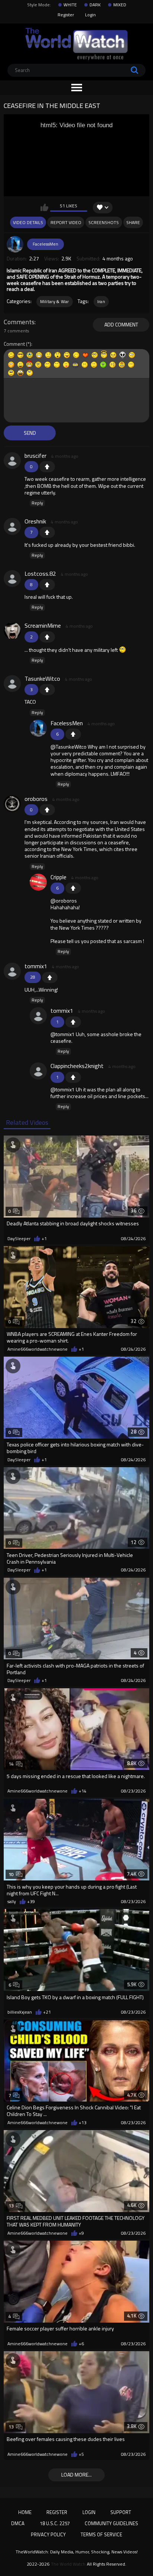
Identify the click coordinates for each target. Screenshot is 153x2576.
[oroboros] (12, 804)
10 (11, 1874)
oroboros (36, 799)
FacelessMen (45, 244)
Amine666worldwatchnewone (38, 1349)
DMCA (18, 2523)
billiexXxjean (20, 2012)
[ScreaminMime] (12, 631)
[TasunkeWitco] (12, 684)
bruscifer (35, 456)
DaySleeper (19, 1239)
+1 (47, 467)
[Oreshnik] (12, 526)
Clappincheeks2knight (77, 1066)
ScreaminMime (43, 625)
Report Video (66, 222)
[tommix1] (12, 971)
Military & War (55, 301)
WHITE (70, 5)
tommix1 (36, 966)
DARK (95, 5)
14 (11, 1764)
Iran (101, 301)
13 (11, 2206)
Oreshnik (35, 521)
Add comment (121, 324)
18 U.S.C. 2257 (55, 2523)
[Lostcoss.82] (12, 579)
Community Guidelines (111, 2523)
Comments (19, 322)
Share (133, 222)
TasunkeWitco (42, 678)
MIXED (120, 5)
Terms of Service (101, 2534)
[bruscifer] (12, 461)
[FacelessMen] (15, 244)
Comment (14, 344)
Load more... (76, 2475)
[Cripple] (38, 882)
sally (12, 1902)
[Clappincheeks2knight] (38, 1071)
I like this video (44, 207)
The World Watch (68, 2564)
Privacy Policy (48, 2534)
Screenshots (104, 222)
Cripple (58, 877)
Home (25, 2512)
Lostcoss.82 (40, 574)
